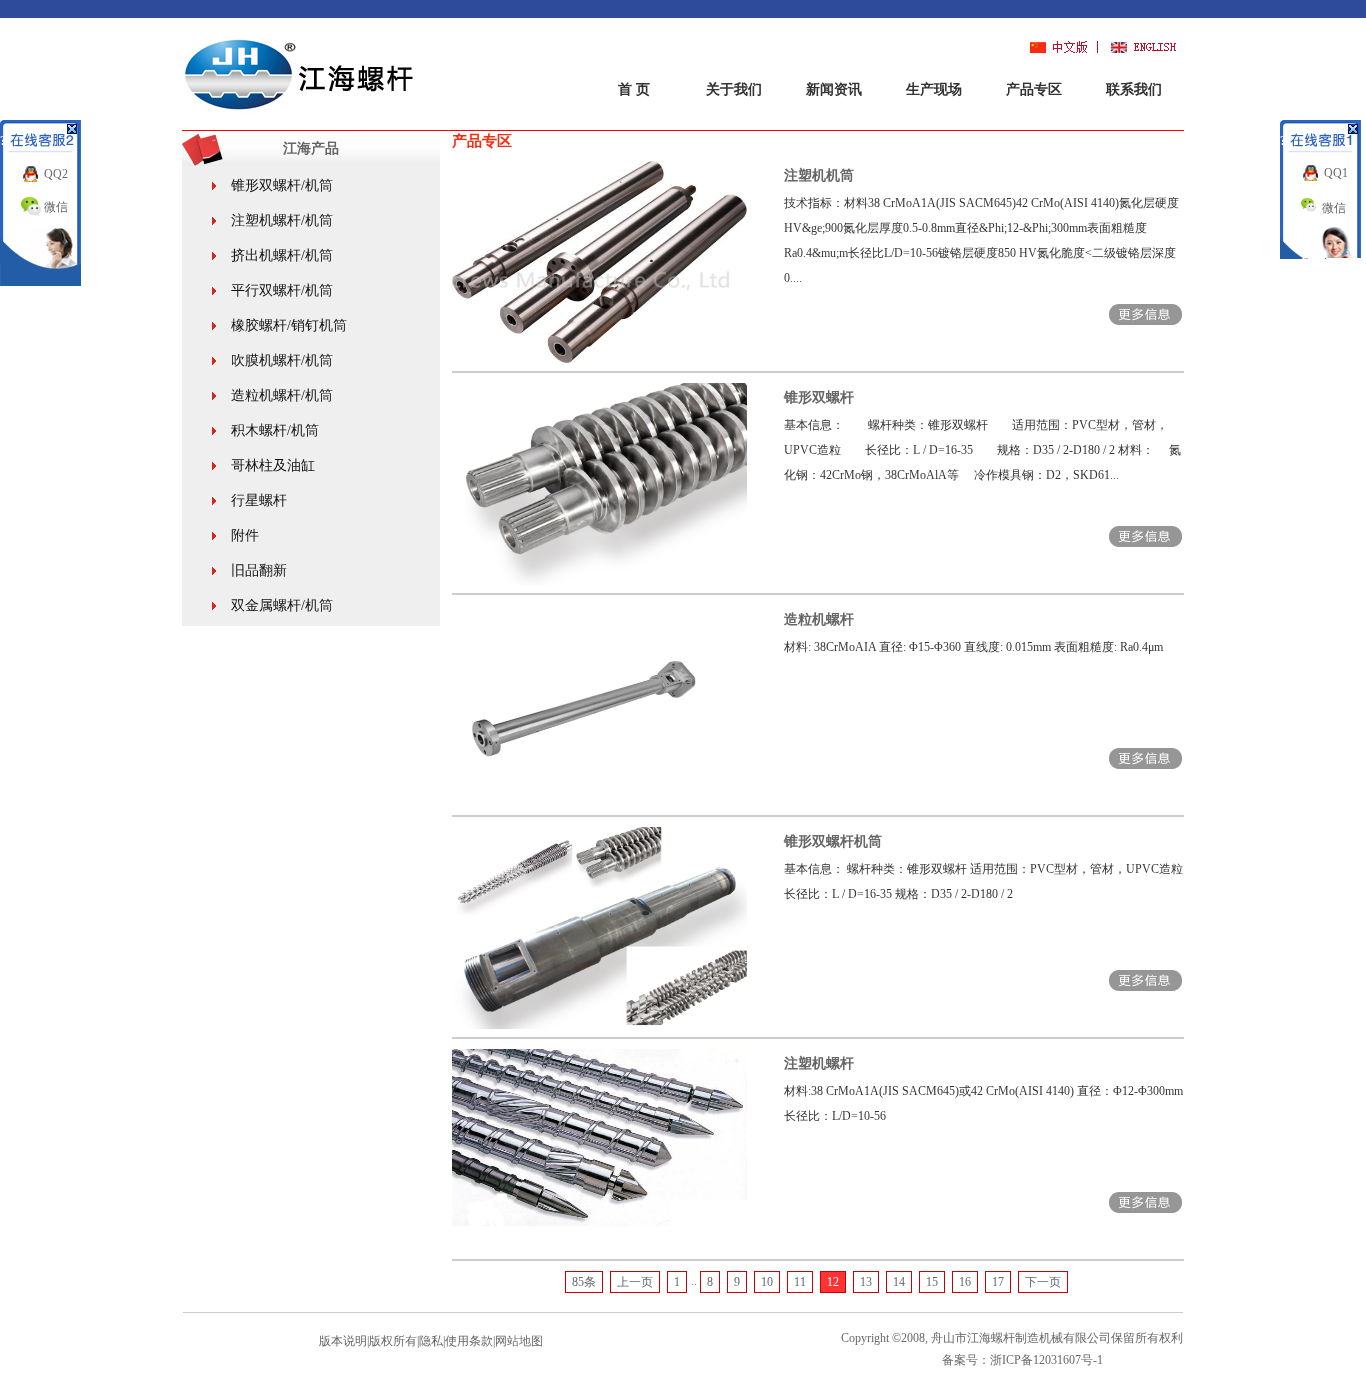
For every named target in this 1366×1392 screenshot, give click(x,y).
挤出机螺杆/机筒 (282, 255)
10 (767, 1282)
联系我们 (1134, 89)
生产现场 (934, 89)
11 (800, 1282)
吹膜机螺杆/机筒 (282, 360)
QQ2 (56, 174)
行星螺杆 (259, 500)
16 (965, 1282)
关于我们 (734, 89)
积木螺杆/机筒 (275, 430)
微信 (56, 207)
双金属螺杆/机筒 (282, 605)
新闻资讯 (834, 89)
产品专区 (1034, 89)
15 (932, 1282)
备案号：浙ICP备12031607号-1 (1022, 1360)
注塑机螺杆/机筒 (282, 220)
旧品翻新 (259, 570)
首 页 (634, 89)
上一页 (635, 1282)
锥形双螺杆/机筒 (282, 185)
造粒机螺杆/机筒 (282, 395)
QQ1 (1336, 173)
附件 (245, 535)
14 (899, 1282)
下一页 (1043, 1282)
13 (866, 1282)
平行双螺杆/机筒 (282, 290)
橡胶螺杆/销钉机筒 (289, 325)
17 (998, 1282)
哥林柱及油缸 (273, 465)
